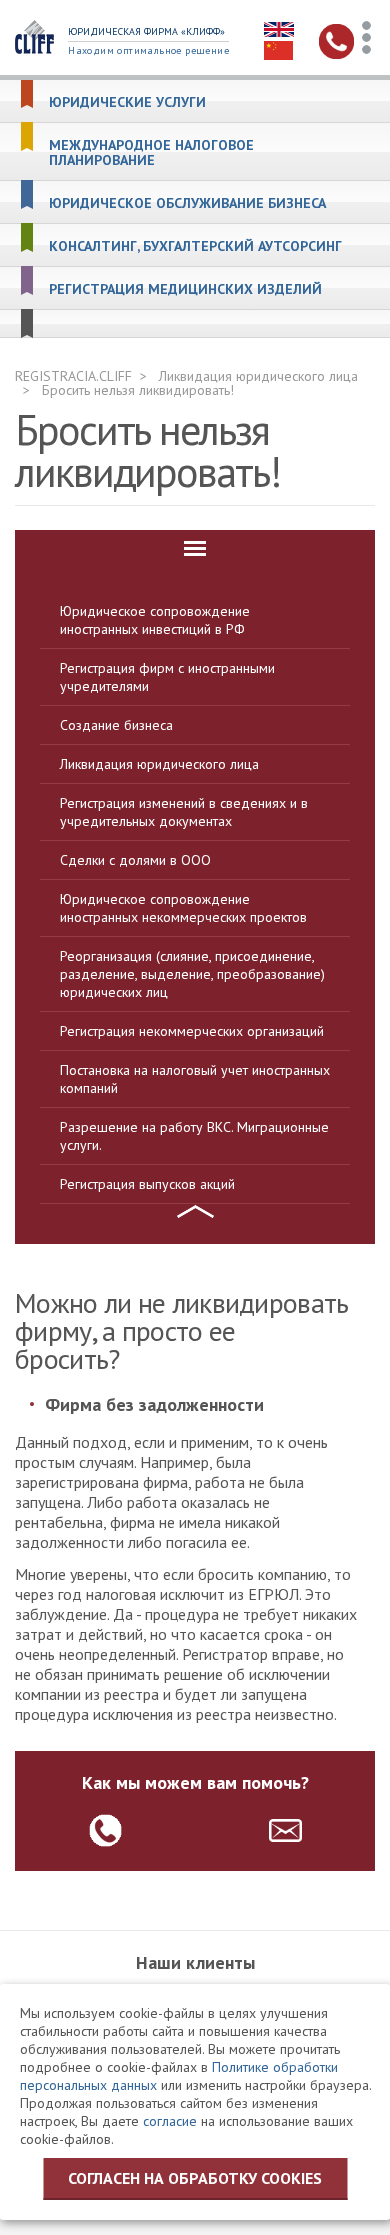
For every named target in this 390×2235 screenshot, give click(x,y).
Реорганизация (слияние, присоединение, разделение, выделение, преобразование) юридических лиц (192, 974)
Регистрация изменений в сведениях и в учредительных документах (184, 812)
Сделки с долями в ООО (135, 860)
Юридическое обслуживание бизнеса (187, 203)
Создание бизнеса (116, 725)
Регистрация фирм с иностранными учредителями (167, 677)
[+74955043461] (105, 1830)
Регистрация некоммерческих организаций (192, 1031)
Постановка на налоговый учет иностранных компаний (195, 1079)
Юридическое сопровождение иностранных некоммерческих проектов (183, 908)
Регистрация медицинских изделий (185, 289)
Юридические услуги (127, 102)
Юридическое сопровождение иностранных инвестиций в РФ (155, 620)
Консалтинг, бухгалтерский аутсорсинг (195, 246)
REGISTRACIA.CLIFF (73, 376)
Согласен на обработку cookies (195, 2178)
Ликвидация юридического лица (258, 376)
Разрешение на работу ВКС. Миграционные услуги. (194, 1136)
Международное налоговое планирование (151, 153)
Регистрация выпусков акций (147, 1184)
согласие (170, 2121)
